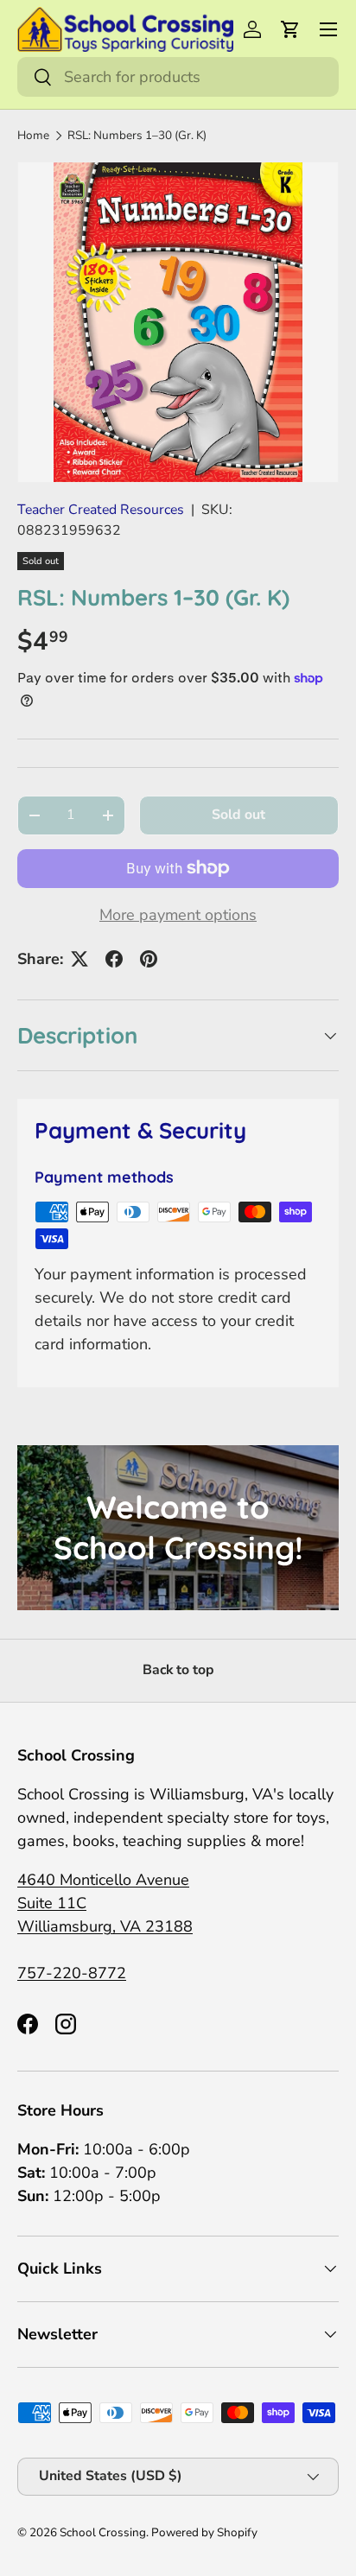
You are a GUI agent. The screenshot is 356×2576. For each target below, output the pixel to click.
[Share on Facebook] (114, 959)
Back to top (178, 1670)
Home (33, 135)
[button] (290, 29)
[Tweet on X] (79, 959)
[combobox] (178, 77)
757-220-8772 (72, 1973)
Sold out (238, 815)
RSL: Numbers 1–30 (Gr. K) (137, 135)
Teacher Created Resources (101, 510)
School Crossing (103, 2532)
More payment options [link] (178, 915)
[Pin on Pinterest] (149, 959)
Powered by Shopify (204, 2532)
